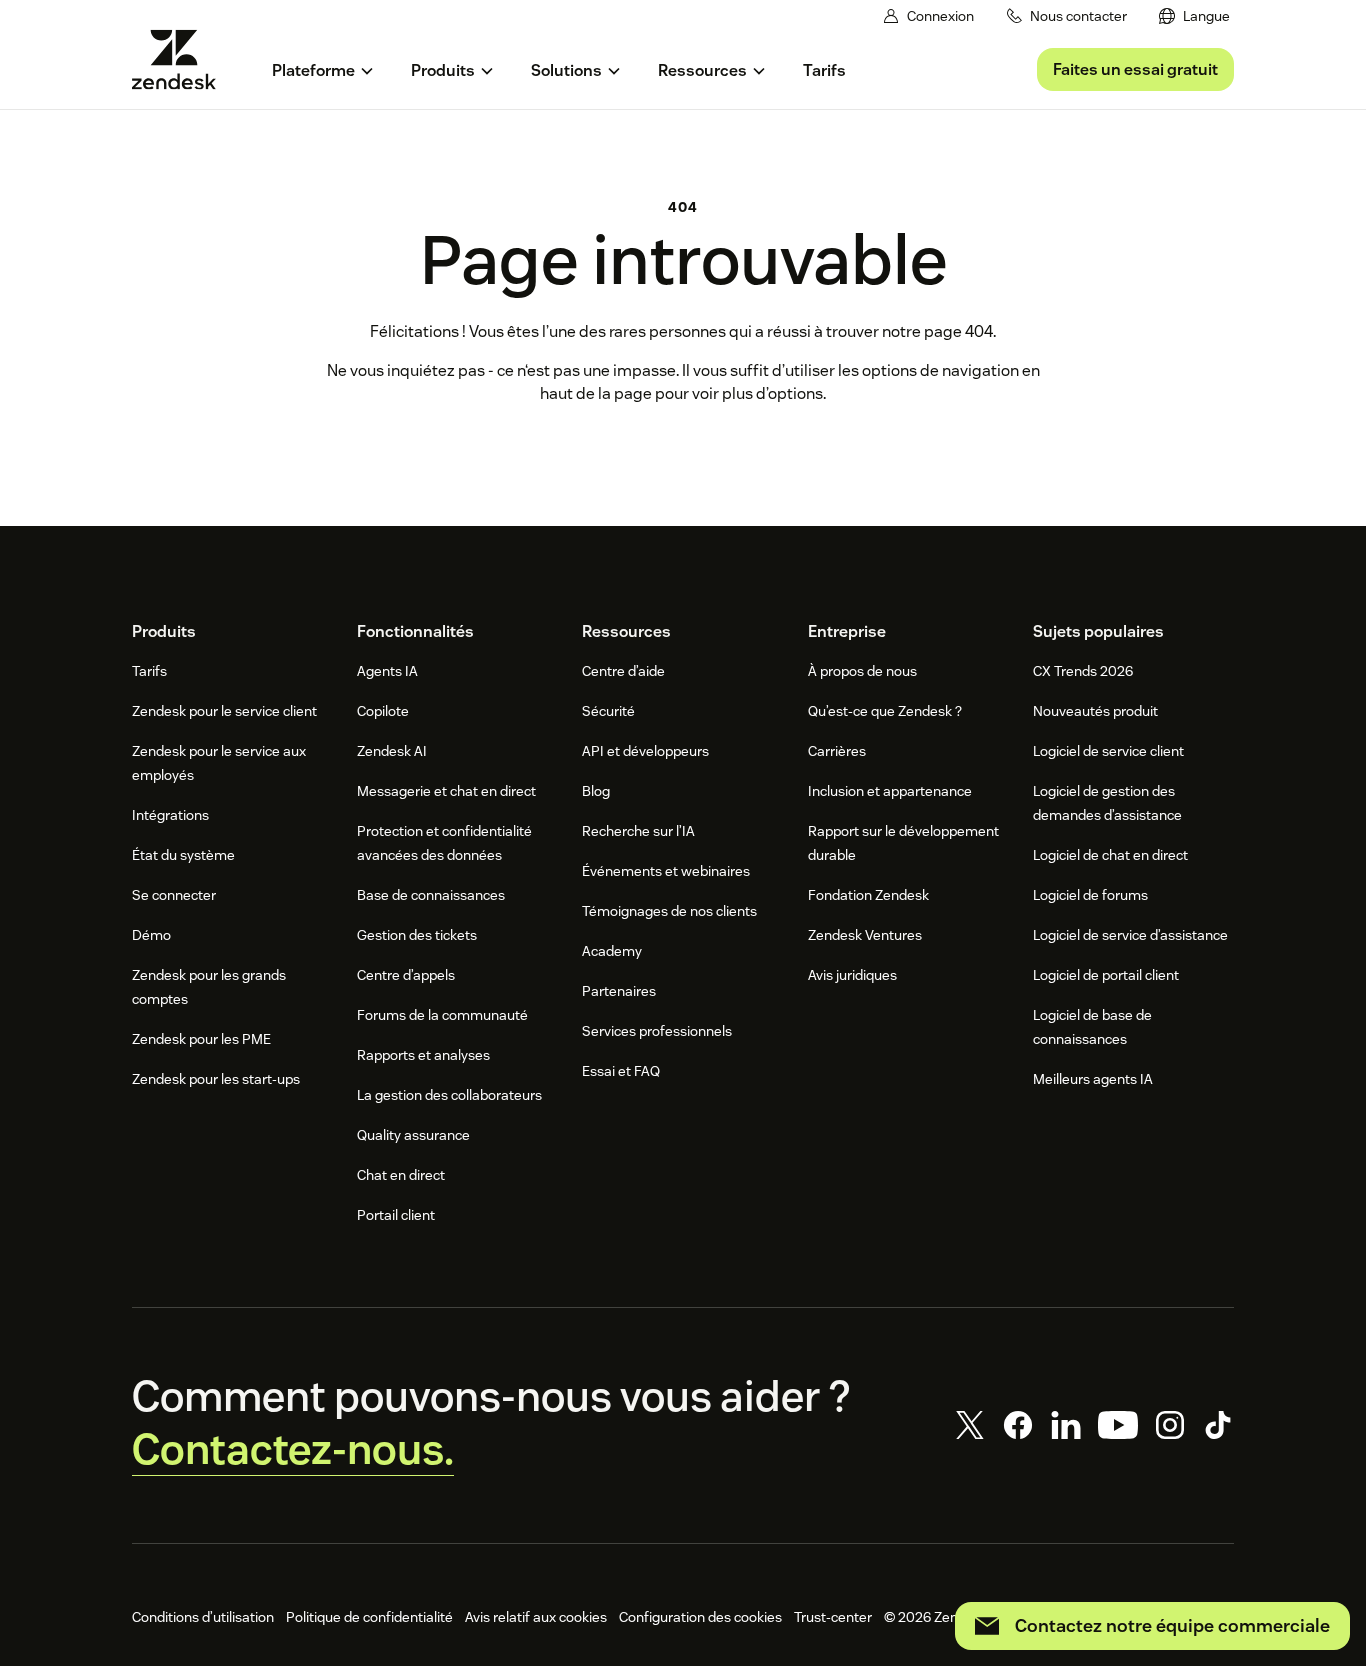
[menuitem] (1194, 16)
